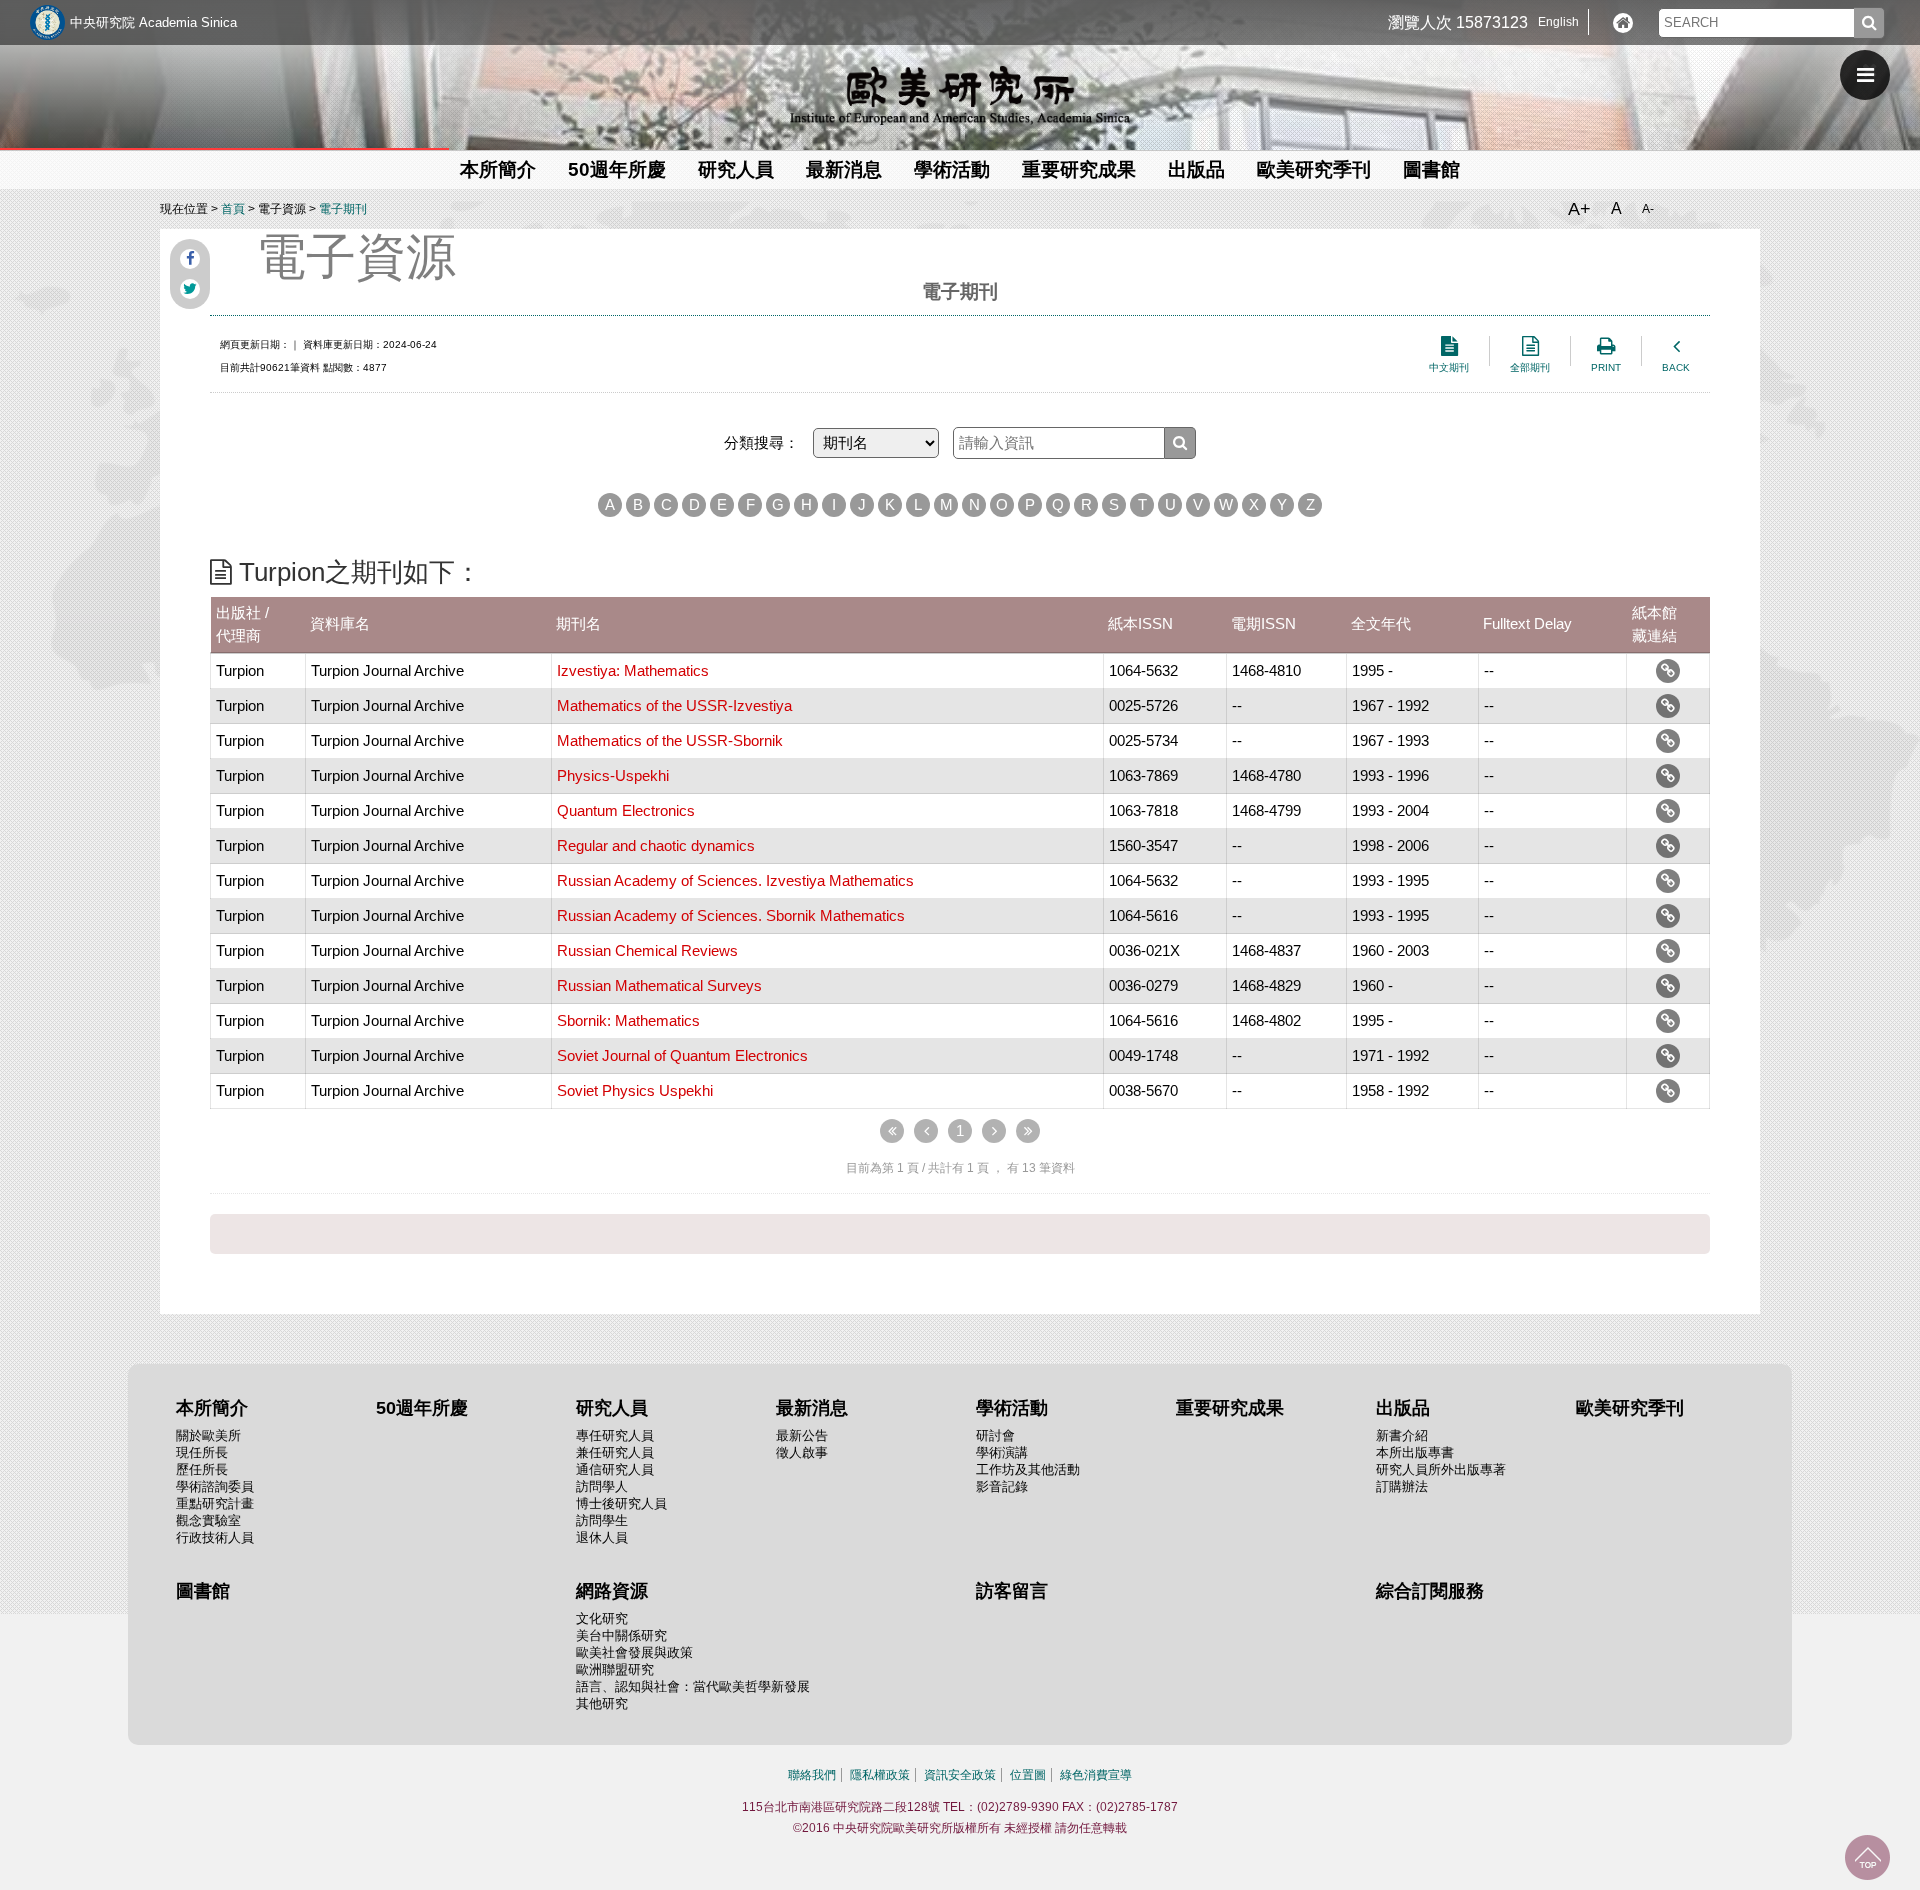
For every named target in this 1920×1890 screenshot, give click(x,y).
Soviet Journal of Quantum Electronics (682, 1055)
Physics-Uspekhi (613, 775)
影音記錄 (1002, 1486)
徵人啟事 (802, 1452)
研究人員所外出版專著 (1441, 1469)
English (1558, 22)
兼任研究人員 (615, 1452)
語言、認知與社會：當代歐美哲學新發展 (693, 1686)
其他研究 (602, 1703)
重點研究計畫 (215, 1503)
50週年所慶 (617, 169)
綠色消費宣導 (1096, 1775)
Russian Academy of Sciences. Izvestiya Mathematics (735, 880)
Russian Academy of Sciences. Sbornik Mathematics (731, 915)
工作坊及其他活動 (1028, 1469)
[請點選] (1668, 670)
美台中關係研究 (621, 1635)
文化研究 (602, 1618)
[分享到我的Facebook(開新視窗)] (190, 259)
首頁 (233, 209)
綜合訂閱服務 (1430, 1591)
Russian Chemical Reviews (647, 950)
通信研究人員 (615, 1469)
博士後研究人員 (621, 1503)
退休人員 (602, 1537)
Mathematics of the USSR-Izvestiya (674, 705)
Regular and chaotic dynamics (656, 845)
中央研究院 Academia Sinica (153, 22)
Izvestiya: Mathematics (633, 670)
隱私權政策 (880, 1775)
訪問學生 (602, 1520)
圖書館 (1431, 169)
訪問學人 (602, 1486)
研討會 (995, 1435)
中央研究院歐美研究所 (960, 95)
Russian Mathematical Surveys (659, 985)
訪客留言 (1012, 1591)
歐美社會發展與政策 (634, 1652)
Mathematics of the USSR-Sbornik (670, 740)
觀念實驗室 (208, 1520)
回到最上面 (1867, 1857)
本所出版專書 (1415, 1452)
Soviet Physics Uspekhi (635, 1090)
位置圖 (1028, 1775)
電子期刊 (343, 209)
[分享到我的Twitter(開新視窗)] (190, 289)
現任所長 (202, 1452)
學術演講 (1002, 1452)
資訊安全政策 (960, 1775)
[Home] (1623, 23)
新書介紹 (1402, 1435)
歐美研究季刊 (1314, 169)
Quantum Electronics (626, 810)
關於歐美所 (208, 1435)
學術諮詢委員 (215, 1486)
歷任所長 (202, 1469)
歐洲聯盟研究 (615, 1669)
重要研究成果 (1079, 169)
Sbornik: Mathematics (628, 1020)
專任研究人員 (615, 1435)
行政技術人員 (215, 1537)
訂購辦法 (1402, 1486)
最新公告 (802, 1435)
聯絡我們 (812, 1775)
